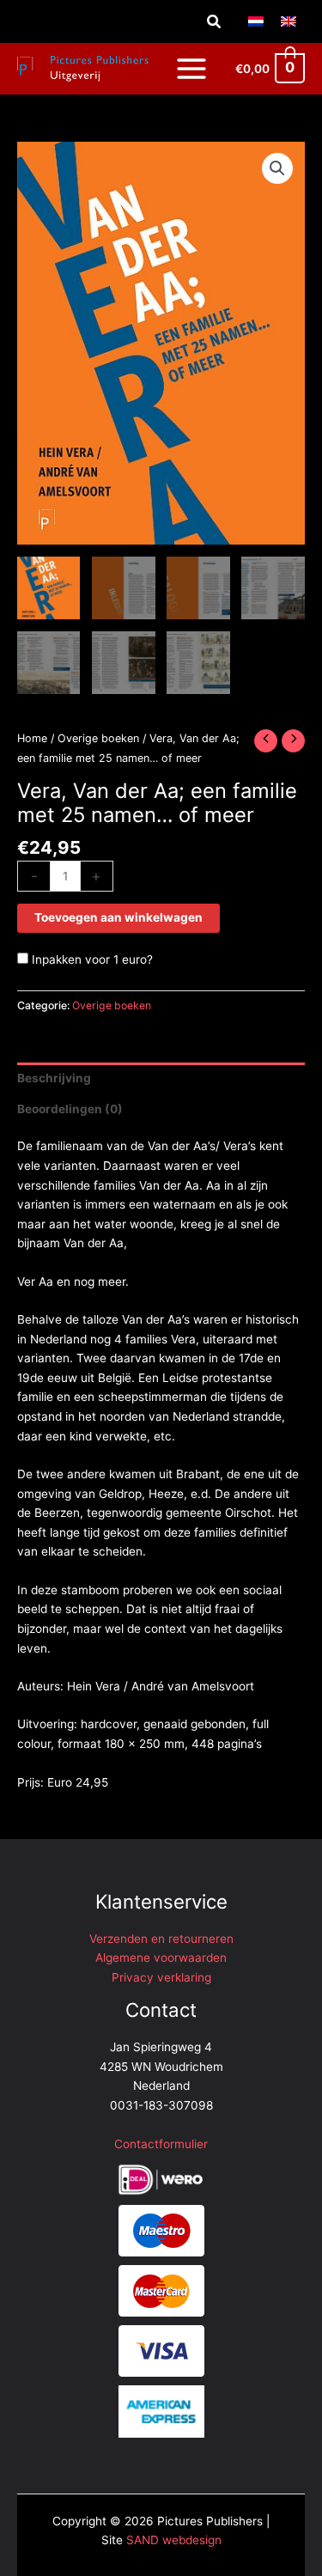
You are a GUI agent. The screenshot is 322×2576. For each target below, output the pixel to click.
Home (32, 738)
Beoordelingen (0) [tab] (70, 1109)
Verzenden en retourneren (161, 1939)
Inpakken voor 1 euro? (91, 959)
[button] (215, 22)
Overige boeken (98, 738)
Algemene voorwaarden (161, 1958)
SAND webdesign (174, 2540)
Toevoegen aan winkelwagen (118, 917)
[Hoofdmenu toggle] (191, 68)
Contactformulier (161, 2144)
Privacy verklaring (161, 1977)
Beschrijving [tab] (54, 1078)
